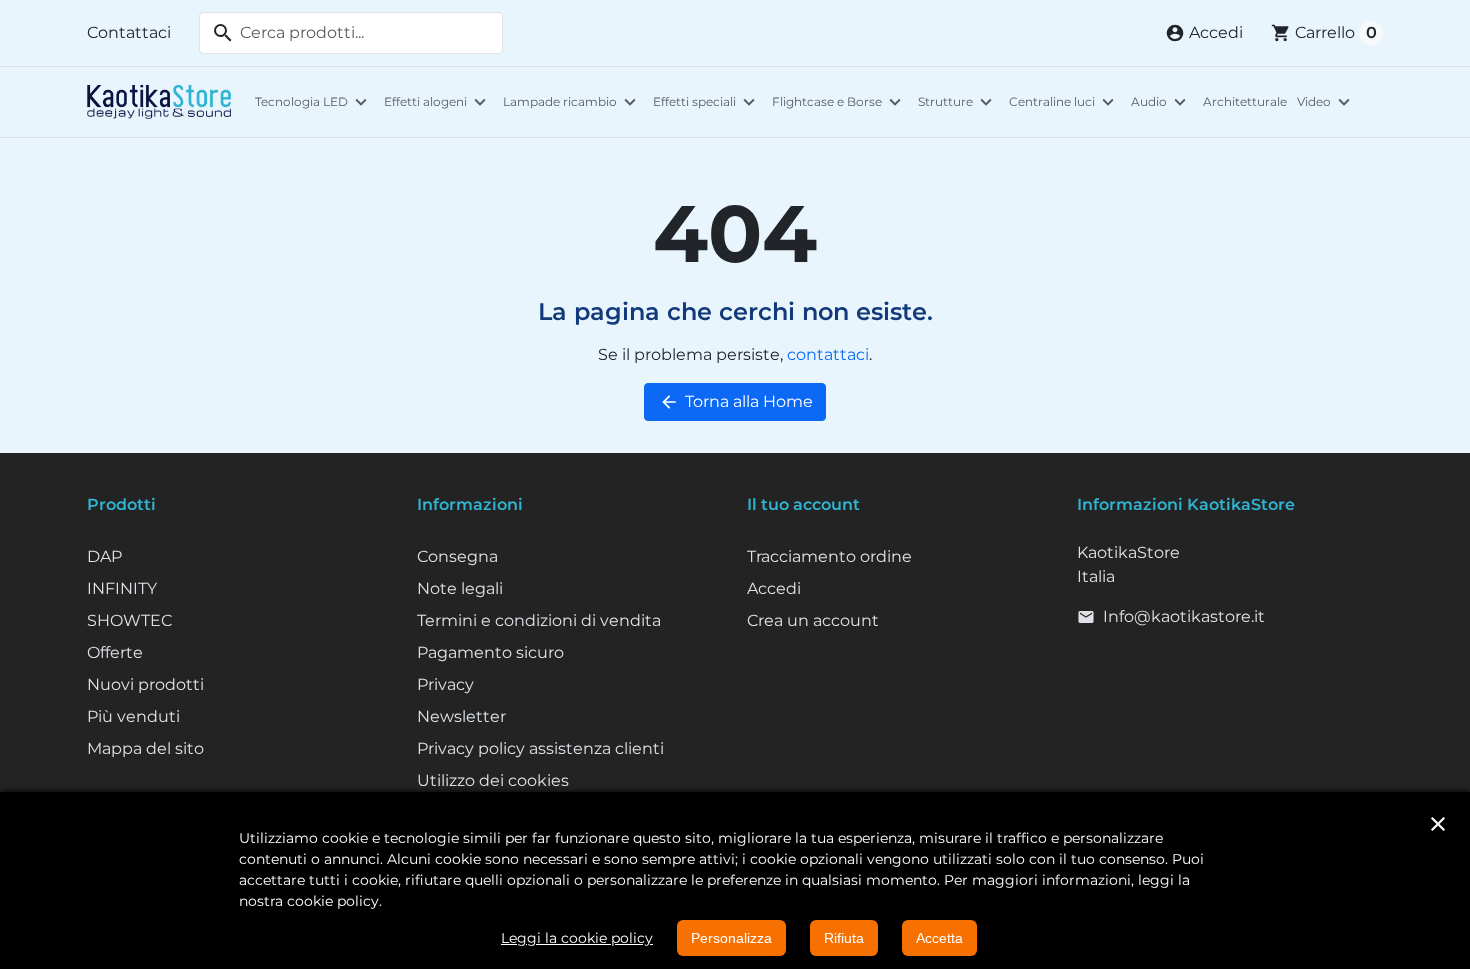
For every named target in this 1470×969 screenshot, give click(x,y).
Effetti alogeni (425, 101)
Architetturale (1245, 101)
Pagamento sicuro (490, 652)
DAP (104, 556)
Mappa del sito (145, 748)
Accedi (774, 588)
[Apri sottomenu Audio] (1180, 102)
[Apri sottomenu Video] (1344, 102)
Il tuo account (803, 504)
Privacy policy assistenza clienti (540, 748)
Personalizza (731, 938)
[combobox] (351, 33)
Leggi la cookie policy (577, 938)
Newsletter (461, 716)
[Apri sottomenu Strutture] (986, 102)
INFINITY (122, 588)
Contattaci (129, 32)
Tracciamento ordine (829, 556)
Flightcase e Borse (827, 101)
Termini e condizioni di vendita (539, 620)
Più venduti (133, 716)
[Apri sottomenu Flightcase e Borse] (895, 102)
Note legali (460, 588)
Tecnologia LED (301, 101)
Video (1314, 101)
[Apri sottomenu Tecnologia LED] (361, 102)
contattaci (828, 354)
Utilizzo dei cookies (493, 780)
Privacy (445, 684)
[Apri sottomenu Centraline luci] (1108, 102)
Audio (1149, 101)
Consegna (457, 556)
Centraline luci (1052, 101)
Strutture (945, 101)
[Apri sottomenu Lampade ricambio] (630, 102)
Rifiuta (844, 938)
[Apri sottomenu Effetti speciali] (749, 102)
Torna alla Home (736, 402)
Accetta (939, 938)
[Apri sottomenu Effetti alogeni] (480, 102)
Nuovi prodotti (145, 684)
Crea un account (813, 620)
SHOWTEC (129, 620)
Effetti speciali (694, 101)
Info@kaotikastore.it (1184, 616)
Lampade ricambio (560, 101)
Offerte (115, 652)
